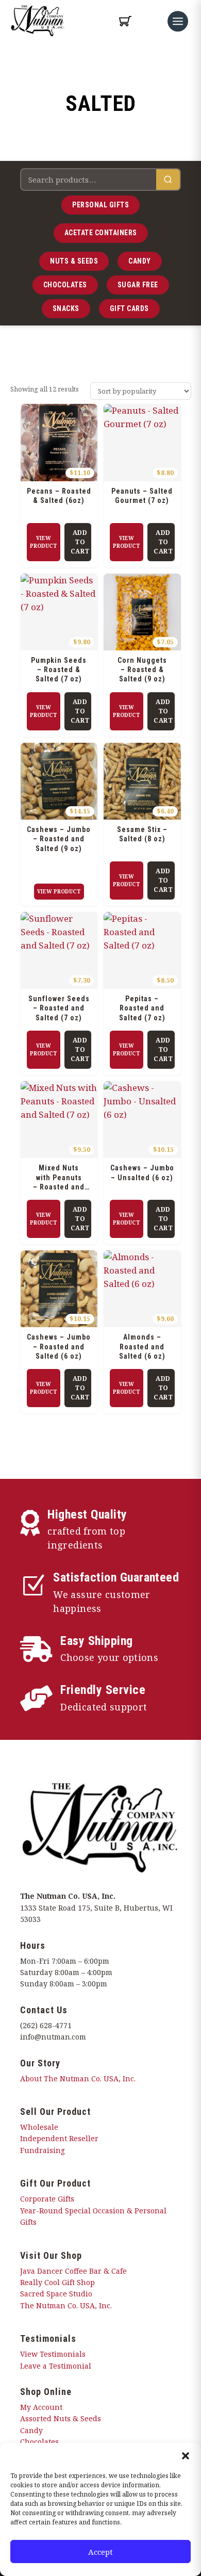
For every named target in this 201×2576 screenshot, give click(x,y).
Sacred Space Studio (56, 2294)
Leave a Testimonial (56, 2366)
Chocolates (65, 285)
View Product (44, 542)
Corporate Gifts (47, 2199)
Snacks (66, 308)
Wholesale (39, 2127)
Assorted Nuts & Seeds (61, 2418)
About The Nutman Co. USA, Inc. (78, 2078)
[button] (186, 2456)
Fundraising (43, 2150)
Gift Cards (129, 308)
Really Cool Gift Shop (57, 2282)
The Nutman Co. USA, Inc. (66, 2305)
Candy (140, 261)
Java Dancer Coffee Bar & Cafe (73, 2271)
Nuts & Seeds (74, 261)
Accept (100, 2552)
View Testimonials (53, 2354)
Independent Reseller (59, 2138)
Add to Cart (80, 542)
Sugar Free (138, 285)
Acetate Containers (101, 233)
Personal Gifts (100, 205)
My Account (41, 2407)
